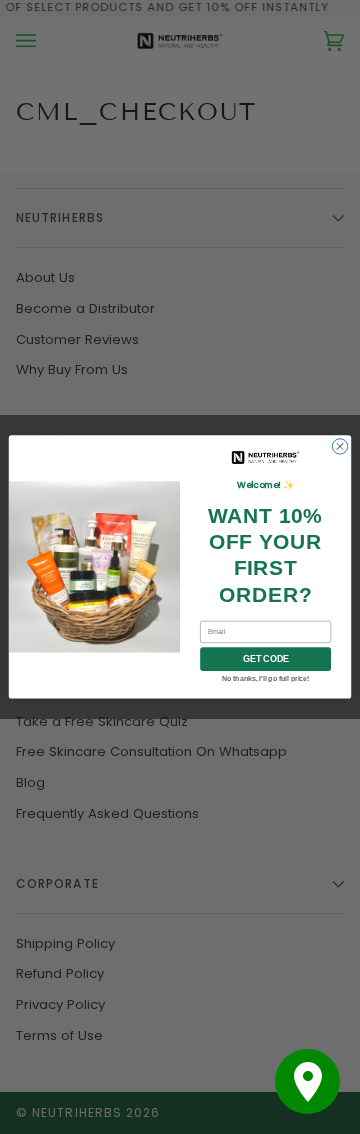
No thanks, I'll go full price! (266, 678)
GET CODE (266, 659)
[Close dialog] (339, 446)
